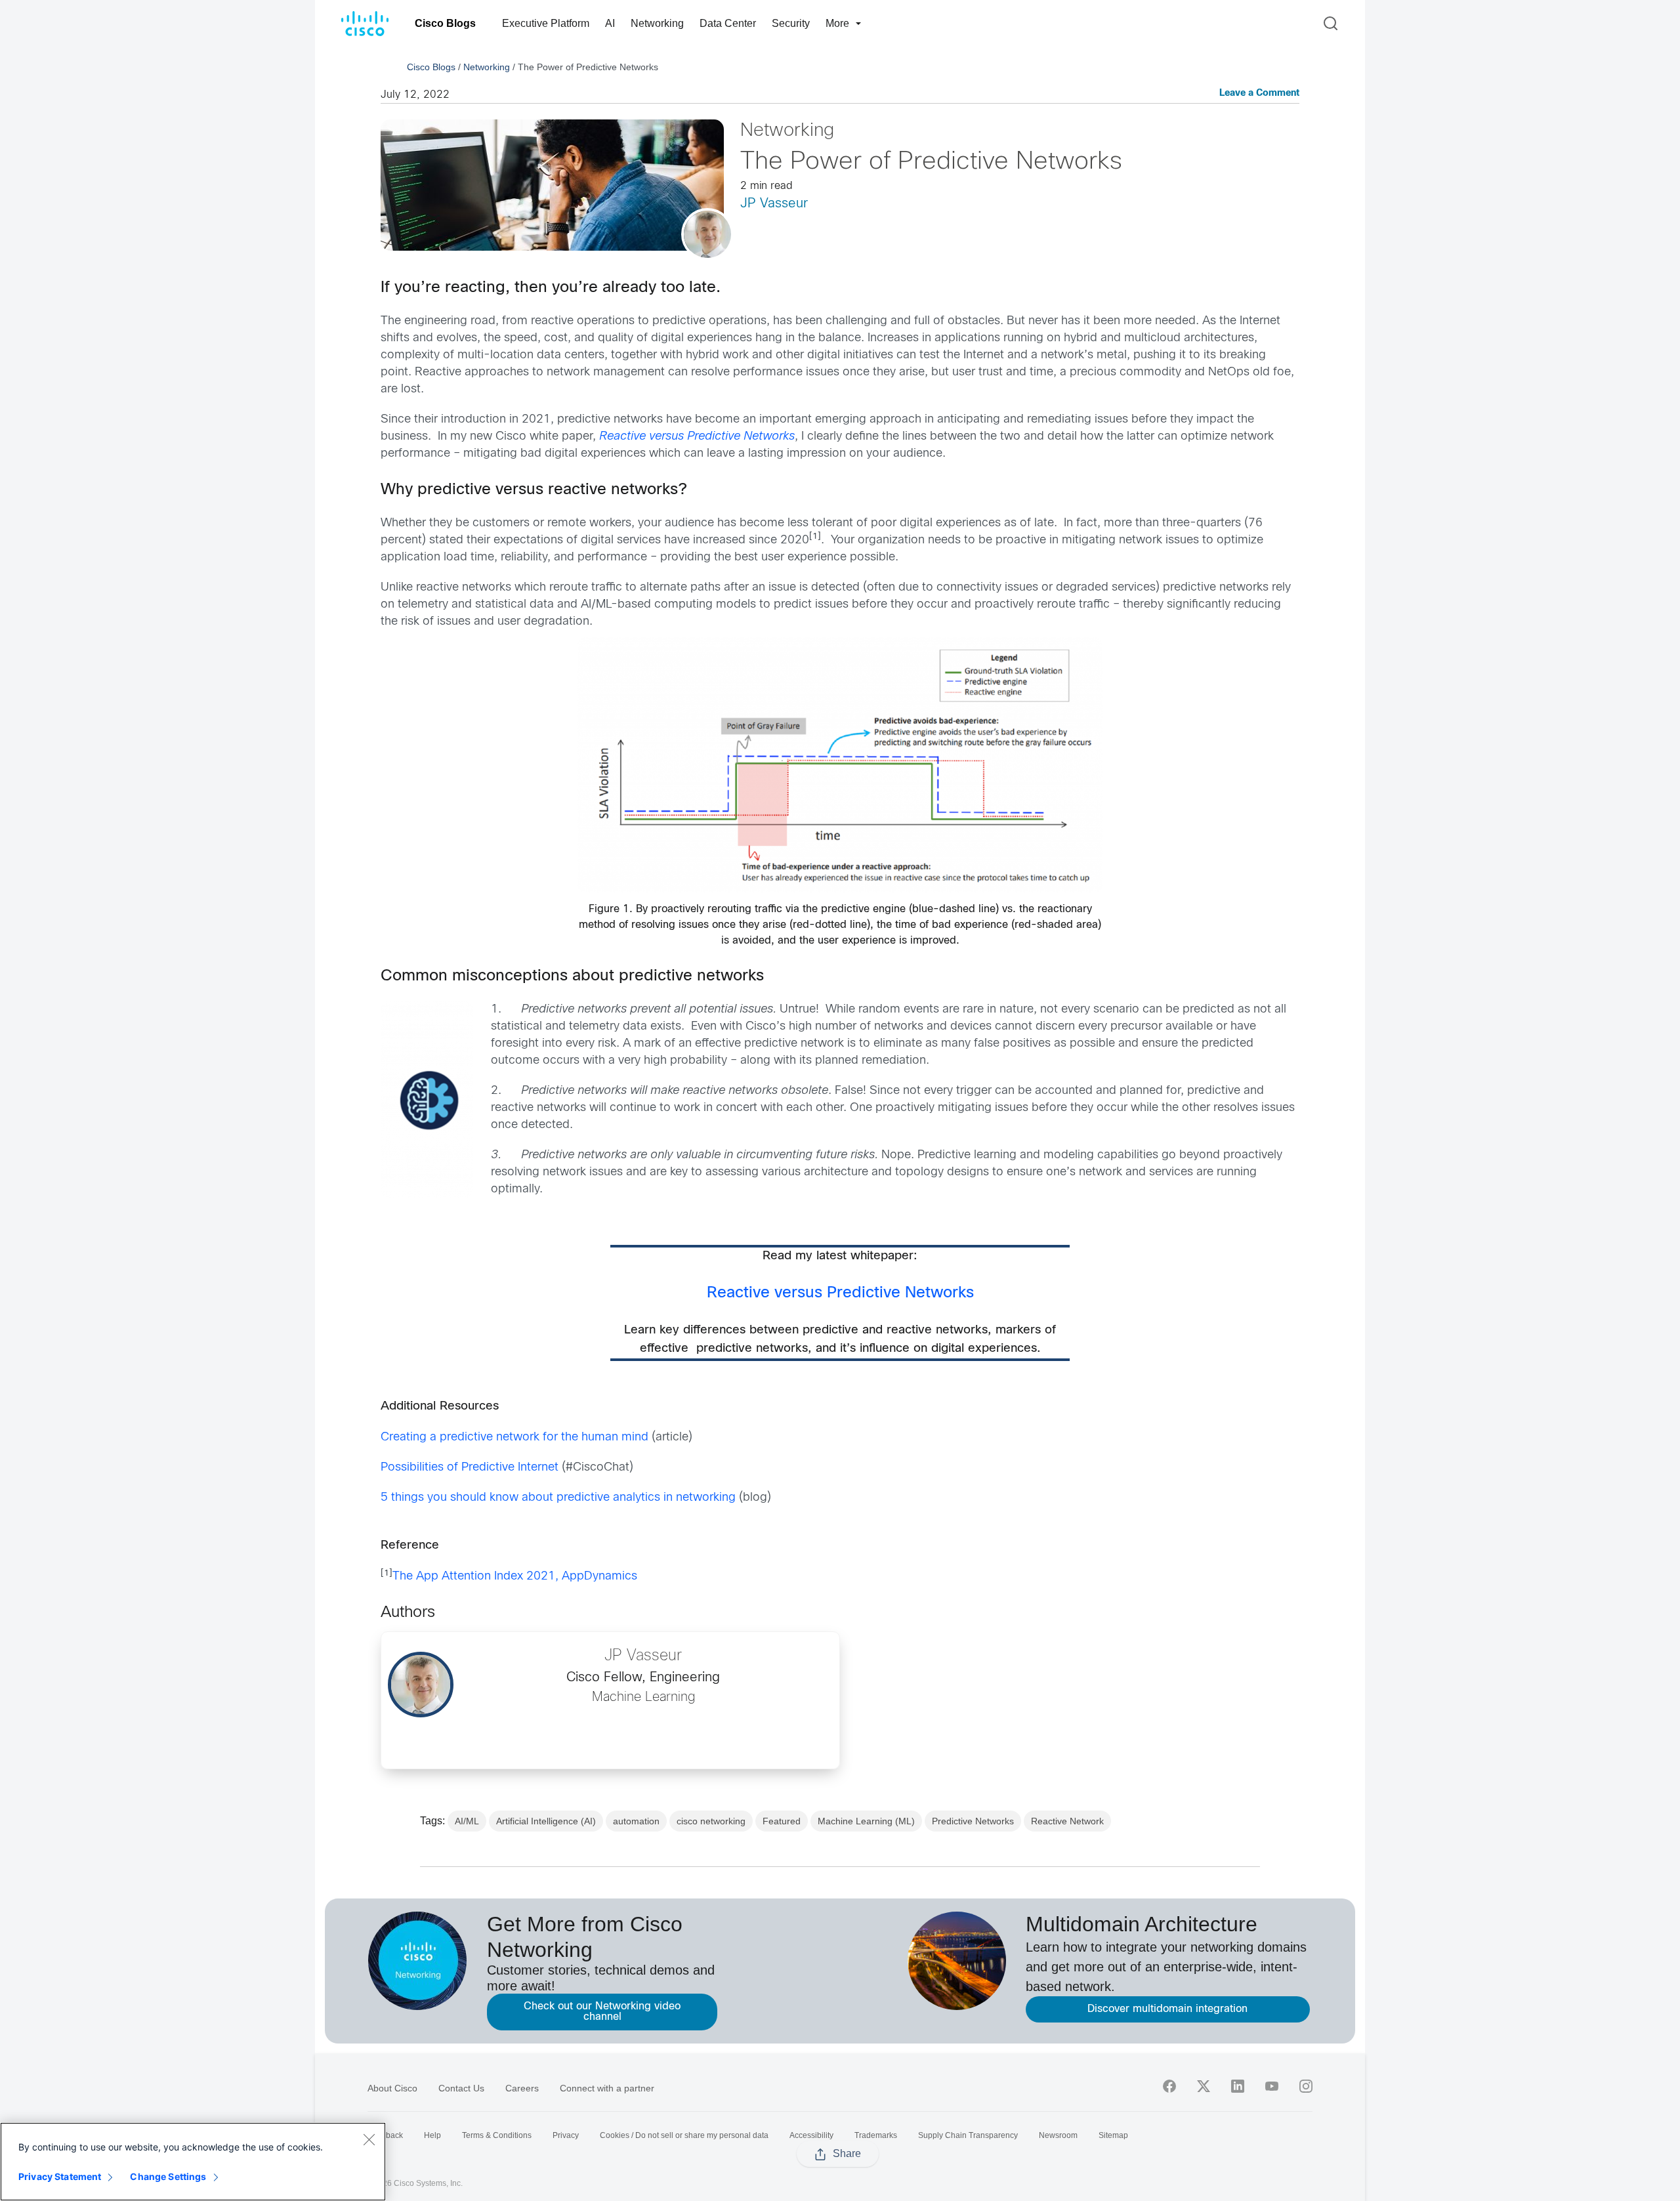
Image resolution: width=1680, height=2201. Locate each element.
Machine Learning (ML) (866, 1821)
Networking (657, 23)
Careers (522, 2088)
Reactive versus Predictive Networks (840, 1293)
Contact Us (461, 2088)
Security (791, 23)
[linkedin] (1238, 2086)
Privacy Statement (60, 2176)
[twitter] (1204, 2086)
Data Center (728, 23)
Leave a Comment (1259, 94)
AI (610, 23)
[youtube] (1272, 2086)
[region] (193, 2162)
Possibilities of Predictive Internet (470, 1468)
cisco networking (711, 1821)
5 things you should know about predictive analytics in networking (558, 1498)
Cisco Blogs (445, 23)
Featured (782, 1821)
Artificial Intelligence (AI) (546, 1821)
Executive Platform (546, 23)
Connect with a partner (607, 2088)
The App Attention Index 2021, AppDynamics (515, 1577)
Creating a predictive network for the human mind (514, 1437)
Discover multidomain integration (1167, 2009)
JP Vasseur (774, 204)
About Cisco (392, 2088)
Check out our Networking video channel (602, 2012)
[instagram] (1306, 2086)
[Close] (369, 2139)
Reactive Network (1067, 1821)
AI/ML (467, 1821)
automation (636, 1821)
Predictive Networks (973, 1821)
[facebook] (1169, 2086)
